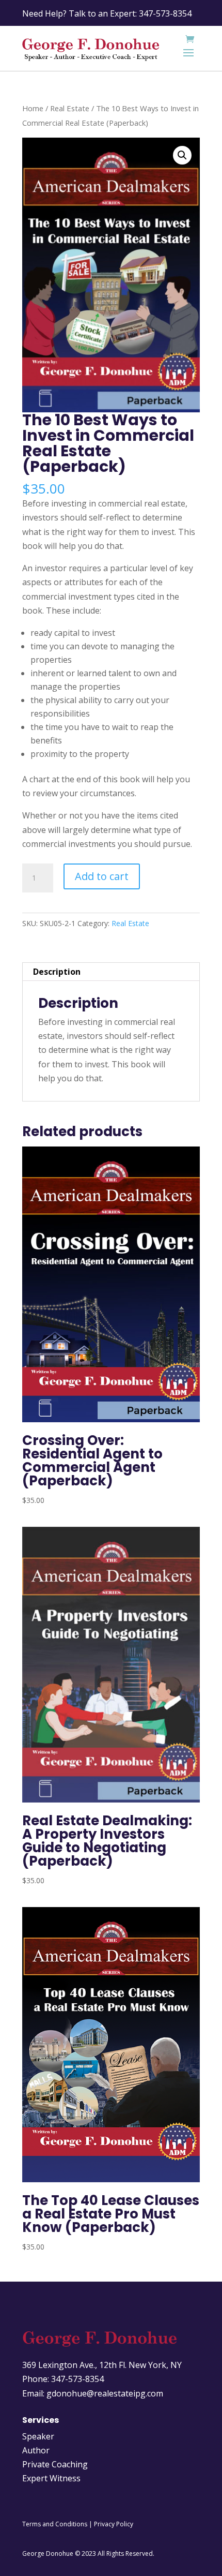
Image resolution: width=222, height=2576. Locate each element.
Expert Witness (51, 2478)
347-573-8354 (165, 13)
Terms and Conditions (55, 2524)
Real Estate (70, 108)
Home (33, 108)
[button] (182, 155)
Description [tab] (57, 972)
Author (36, 2450)
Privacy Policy (114, 2524)
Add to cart (102, 876)
